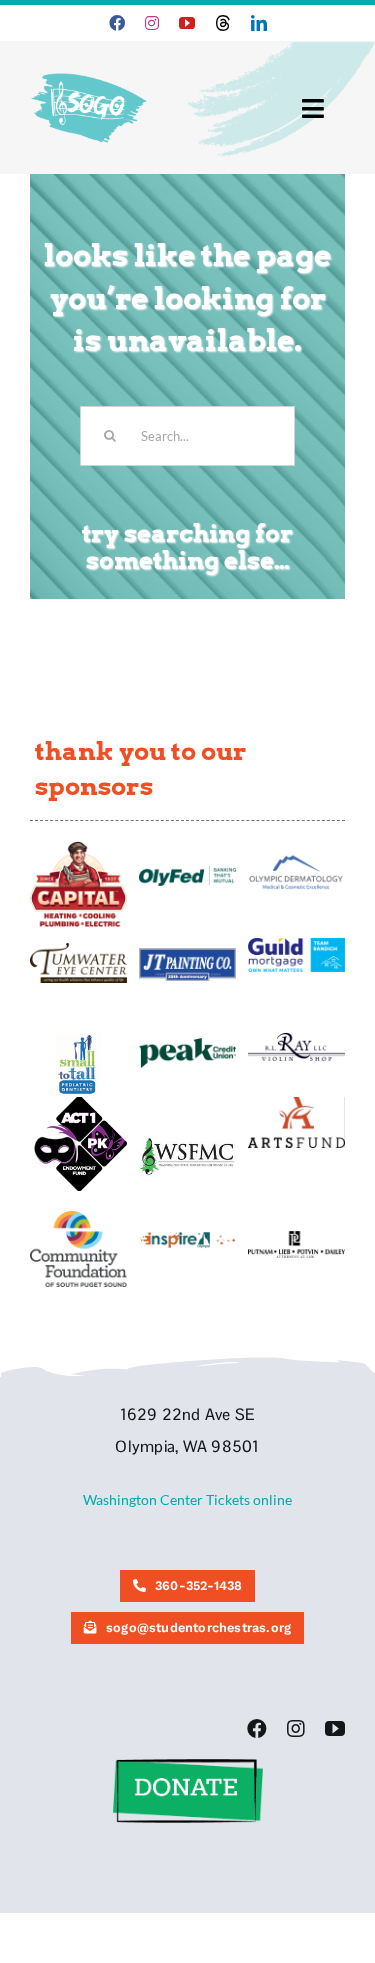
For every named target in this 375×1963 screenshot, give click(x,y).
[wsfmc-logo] (187, 1143)
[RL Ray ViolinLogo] (296, 1039)
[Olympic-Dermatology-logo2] (296, 857)
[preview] (78, 1217)
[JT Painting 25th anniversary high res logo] (187, 954)
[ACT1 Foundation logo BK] (78, 1103)
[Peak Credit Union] (187, 1044)
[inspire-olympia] (187, 1237)
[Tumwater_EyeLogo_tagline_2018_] (78, 949)
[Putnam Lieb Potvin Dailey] (296, 1237)
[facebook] (117, 23)
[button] (188, 1765)
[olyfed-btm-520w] (187, 872)
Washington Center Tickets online (187, 1499)
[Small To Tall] (78, 1039)
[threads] (223, 23)
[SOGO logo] (90, 68)
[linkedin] (259, 23)
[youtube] (187, 23)
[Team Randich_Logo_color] (296, 944)
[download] (296, 1103)
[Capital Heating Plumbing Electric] (78, 847)
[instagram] (152, 23)
